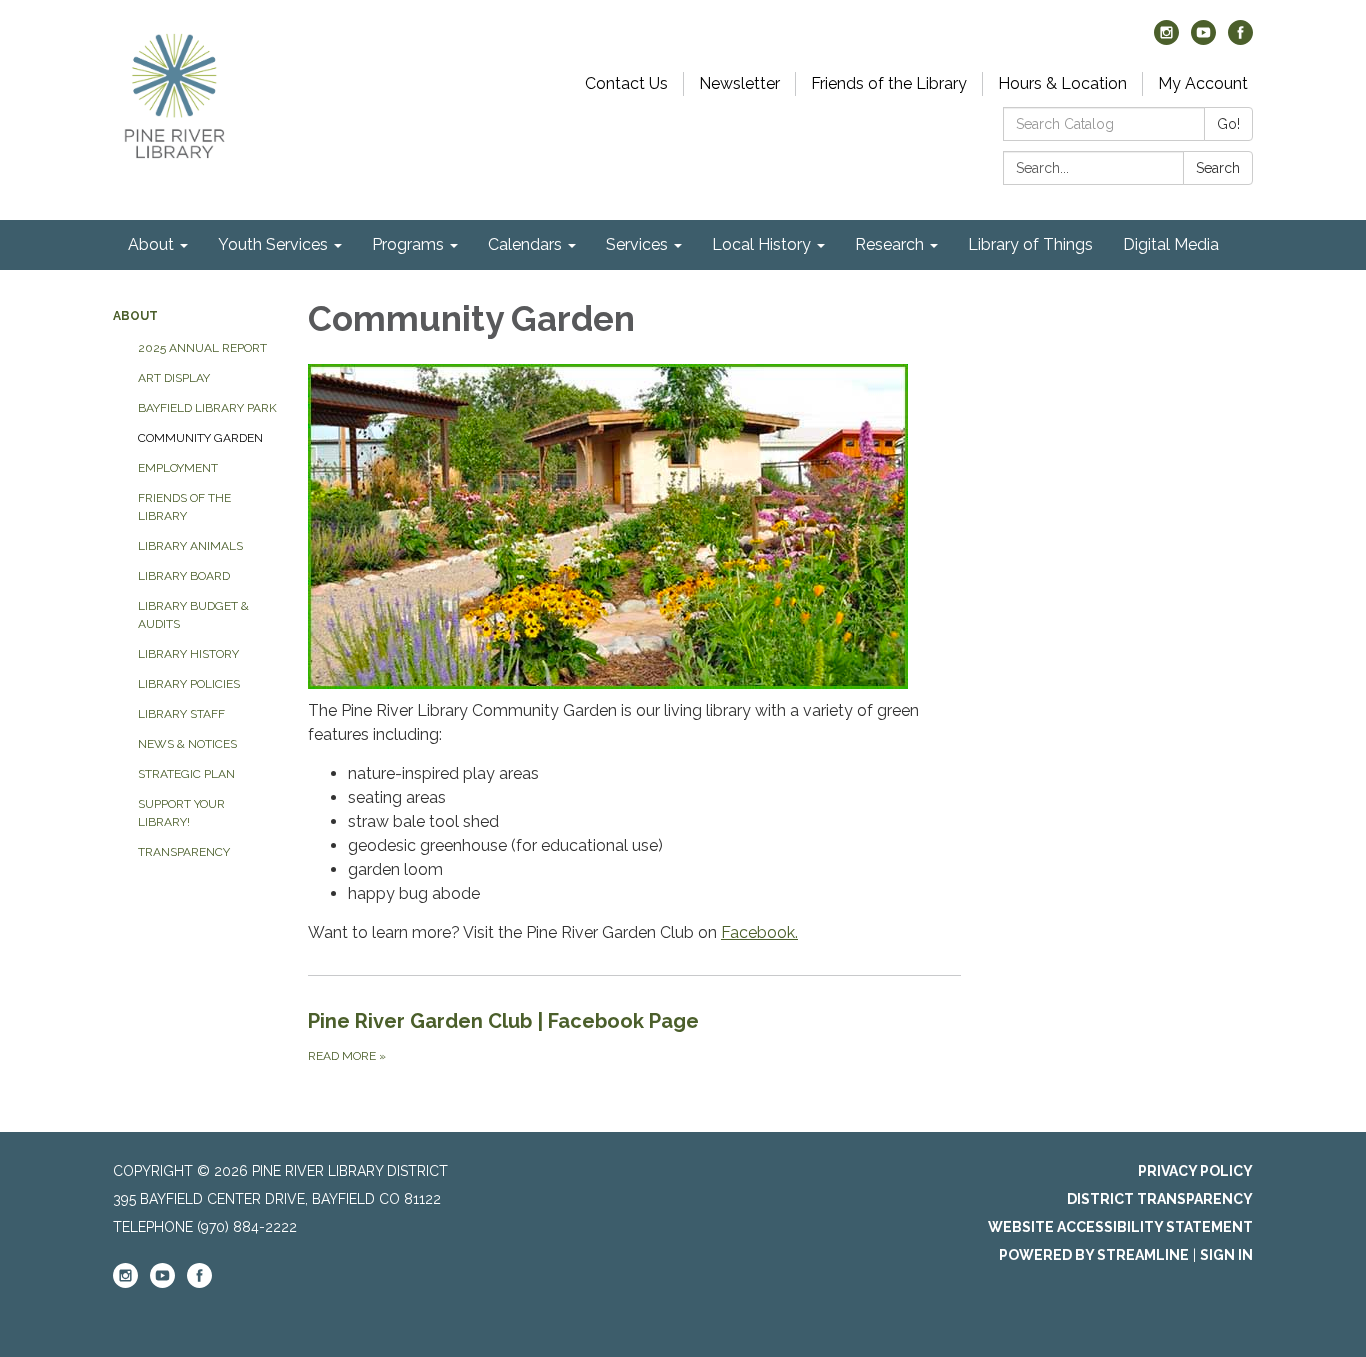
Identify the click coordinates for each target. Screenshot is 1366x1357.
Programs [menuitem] (408, 244)
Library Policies (189, 684)
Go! (1228, 124)
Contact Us (626, 83)
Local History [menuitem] (761, 244)
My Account (1203, 83)
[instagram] (1166, 39)
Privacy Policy (1195, 1171)
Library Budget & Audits (193, 615)
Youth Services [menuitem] (273, 244)
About (135, 316)
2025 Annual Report (202, 348)
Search (1218, 168)
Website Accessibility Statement (1120, 1227)
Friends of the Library (889, 83)
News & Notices (187, 744)
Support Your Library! (181, 813)
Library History (188, 654)
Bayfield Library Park (207, 408)
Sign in (1226, 1255)
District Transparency (1160, 1199)
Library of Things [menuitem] (1030, 244)
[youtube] (1203, 39)
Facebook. (759, 932)
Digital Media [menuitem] (1171, 244)
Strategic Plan (186, 774)
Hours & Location (1062, 83)
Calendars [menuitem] (525, 244)
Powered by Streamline (1094, 1255)
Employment (178, 468)
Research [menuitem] (889, 244)
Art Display (174, 378)
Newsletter (739, 83)
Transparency (184, 852)
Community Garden (200, 438)
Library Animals (190, 546)
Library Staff (181, 714)
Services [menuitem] (637, 244)
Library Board (184, 576)
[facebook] (1240, 39)
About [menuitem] (151, 244)
